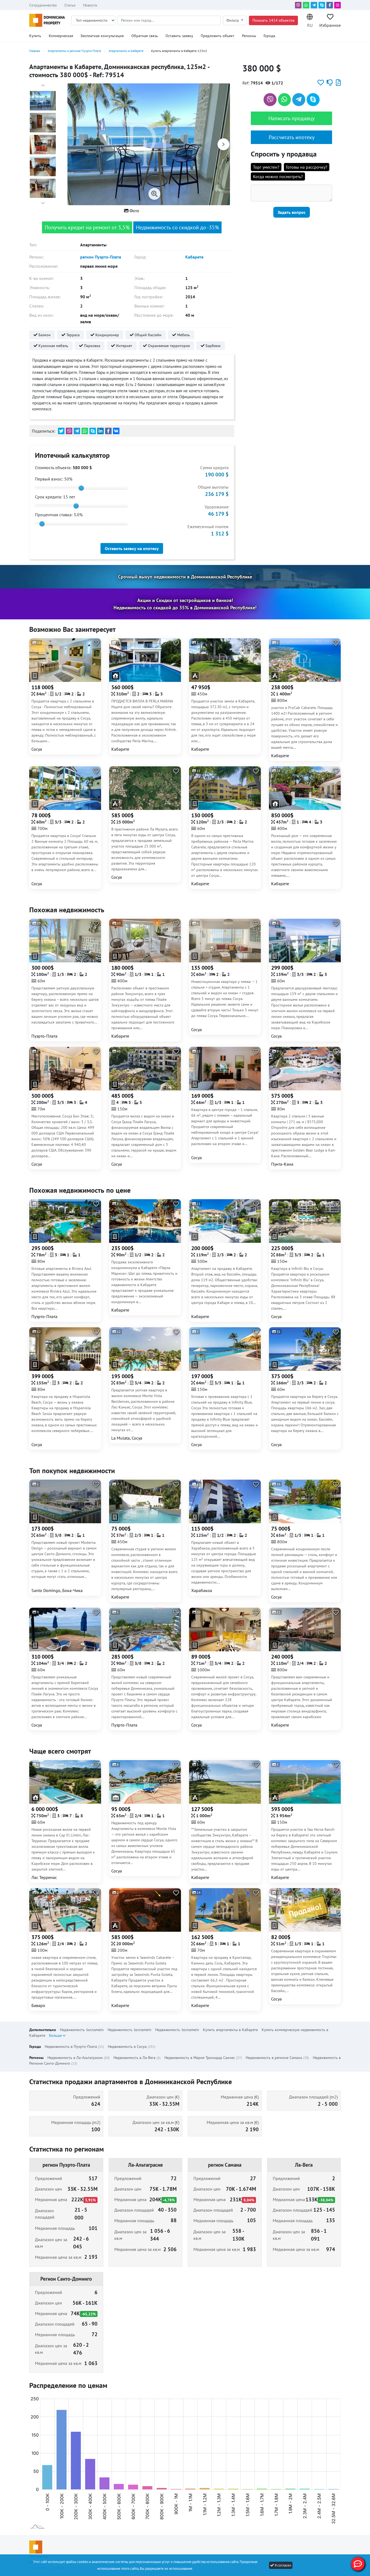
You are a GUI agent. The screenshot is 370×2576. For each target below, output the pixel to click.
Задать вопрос (292, 212)
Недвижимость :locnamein (82, 2030)
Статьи (70, 5)
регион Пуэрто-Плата (101, 257)
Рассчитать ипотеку (292, 137)
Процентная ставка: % (59, 515)
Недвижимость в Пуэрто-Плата (74, 2047)
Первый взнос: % (54, 479)
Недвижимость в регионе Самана (277, 2058)
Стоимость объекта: (63, 468)
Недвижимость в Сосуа (132, 2047)
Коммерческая (61, 36)
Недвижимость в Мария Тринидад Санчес (203, 2058)
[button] (310, 20)
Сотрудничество (43, 5)
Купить (35, 36)
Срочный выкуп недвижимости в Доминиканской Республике (185, 577)
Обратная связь (145, 36)
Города (269, 36)
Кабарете (194, 257)
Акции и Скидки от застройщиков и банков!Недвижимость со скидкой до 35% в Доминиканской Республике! (185, 604)
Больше (56, 2035)
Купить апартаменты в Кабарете (230, 2030)
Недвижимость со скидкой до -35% (177, 227)
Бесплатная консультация (102, 36)
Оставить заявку (179, 36)
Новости (90, 5)
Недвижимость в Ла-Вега (137, 2058)
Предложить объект (218, 36)
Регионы (249, 36)
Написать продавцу (291, 118)
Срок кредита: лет (55, 497)
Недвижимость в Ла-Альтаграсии (79, 2058)
